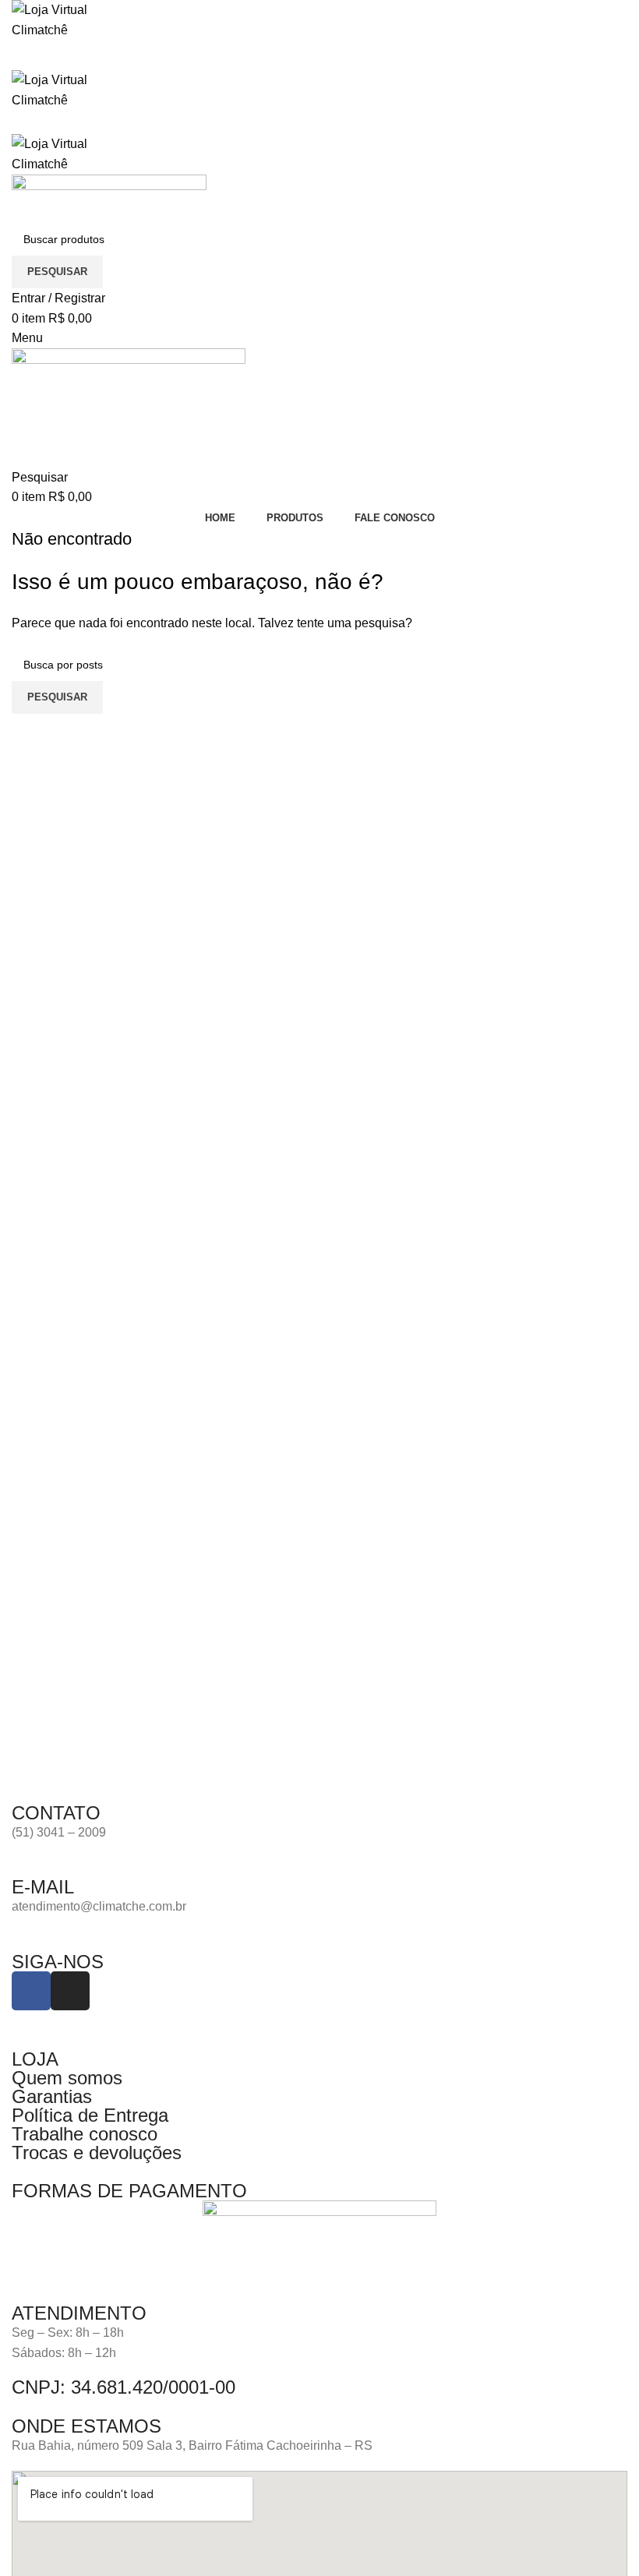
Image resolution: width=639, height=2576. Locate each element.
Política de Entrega (90, 2115)
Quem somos (67, 2078)
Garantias (52, 2096)
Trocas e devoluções (97, 2153)
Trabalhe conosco (85, 2134)
